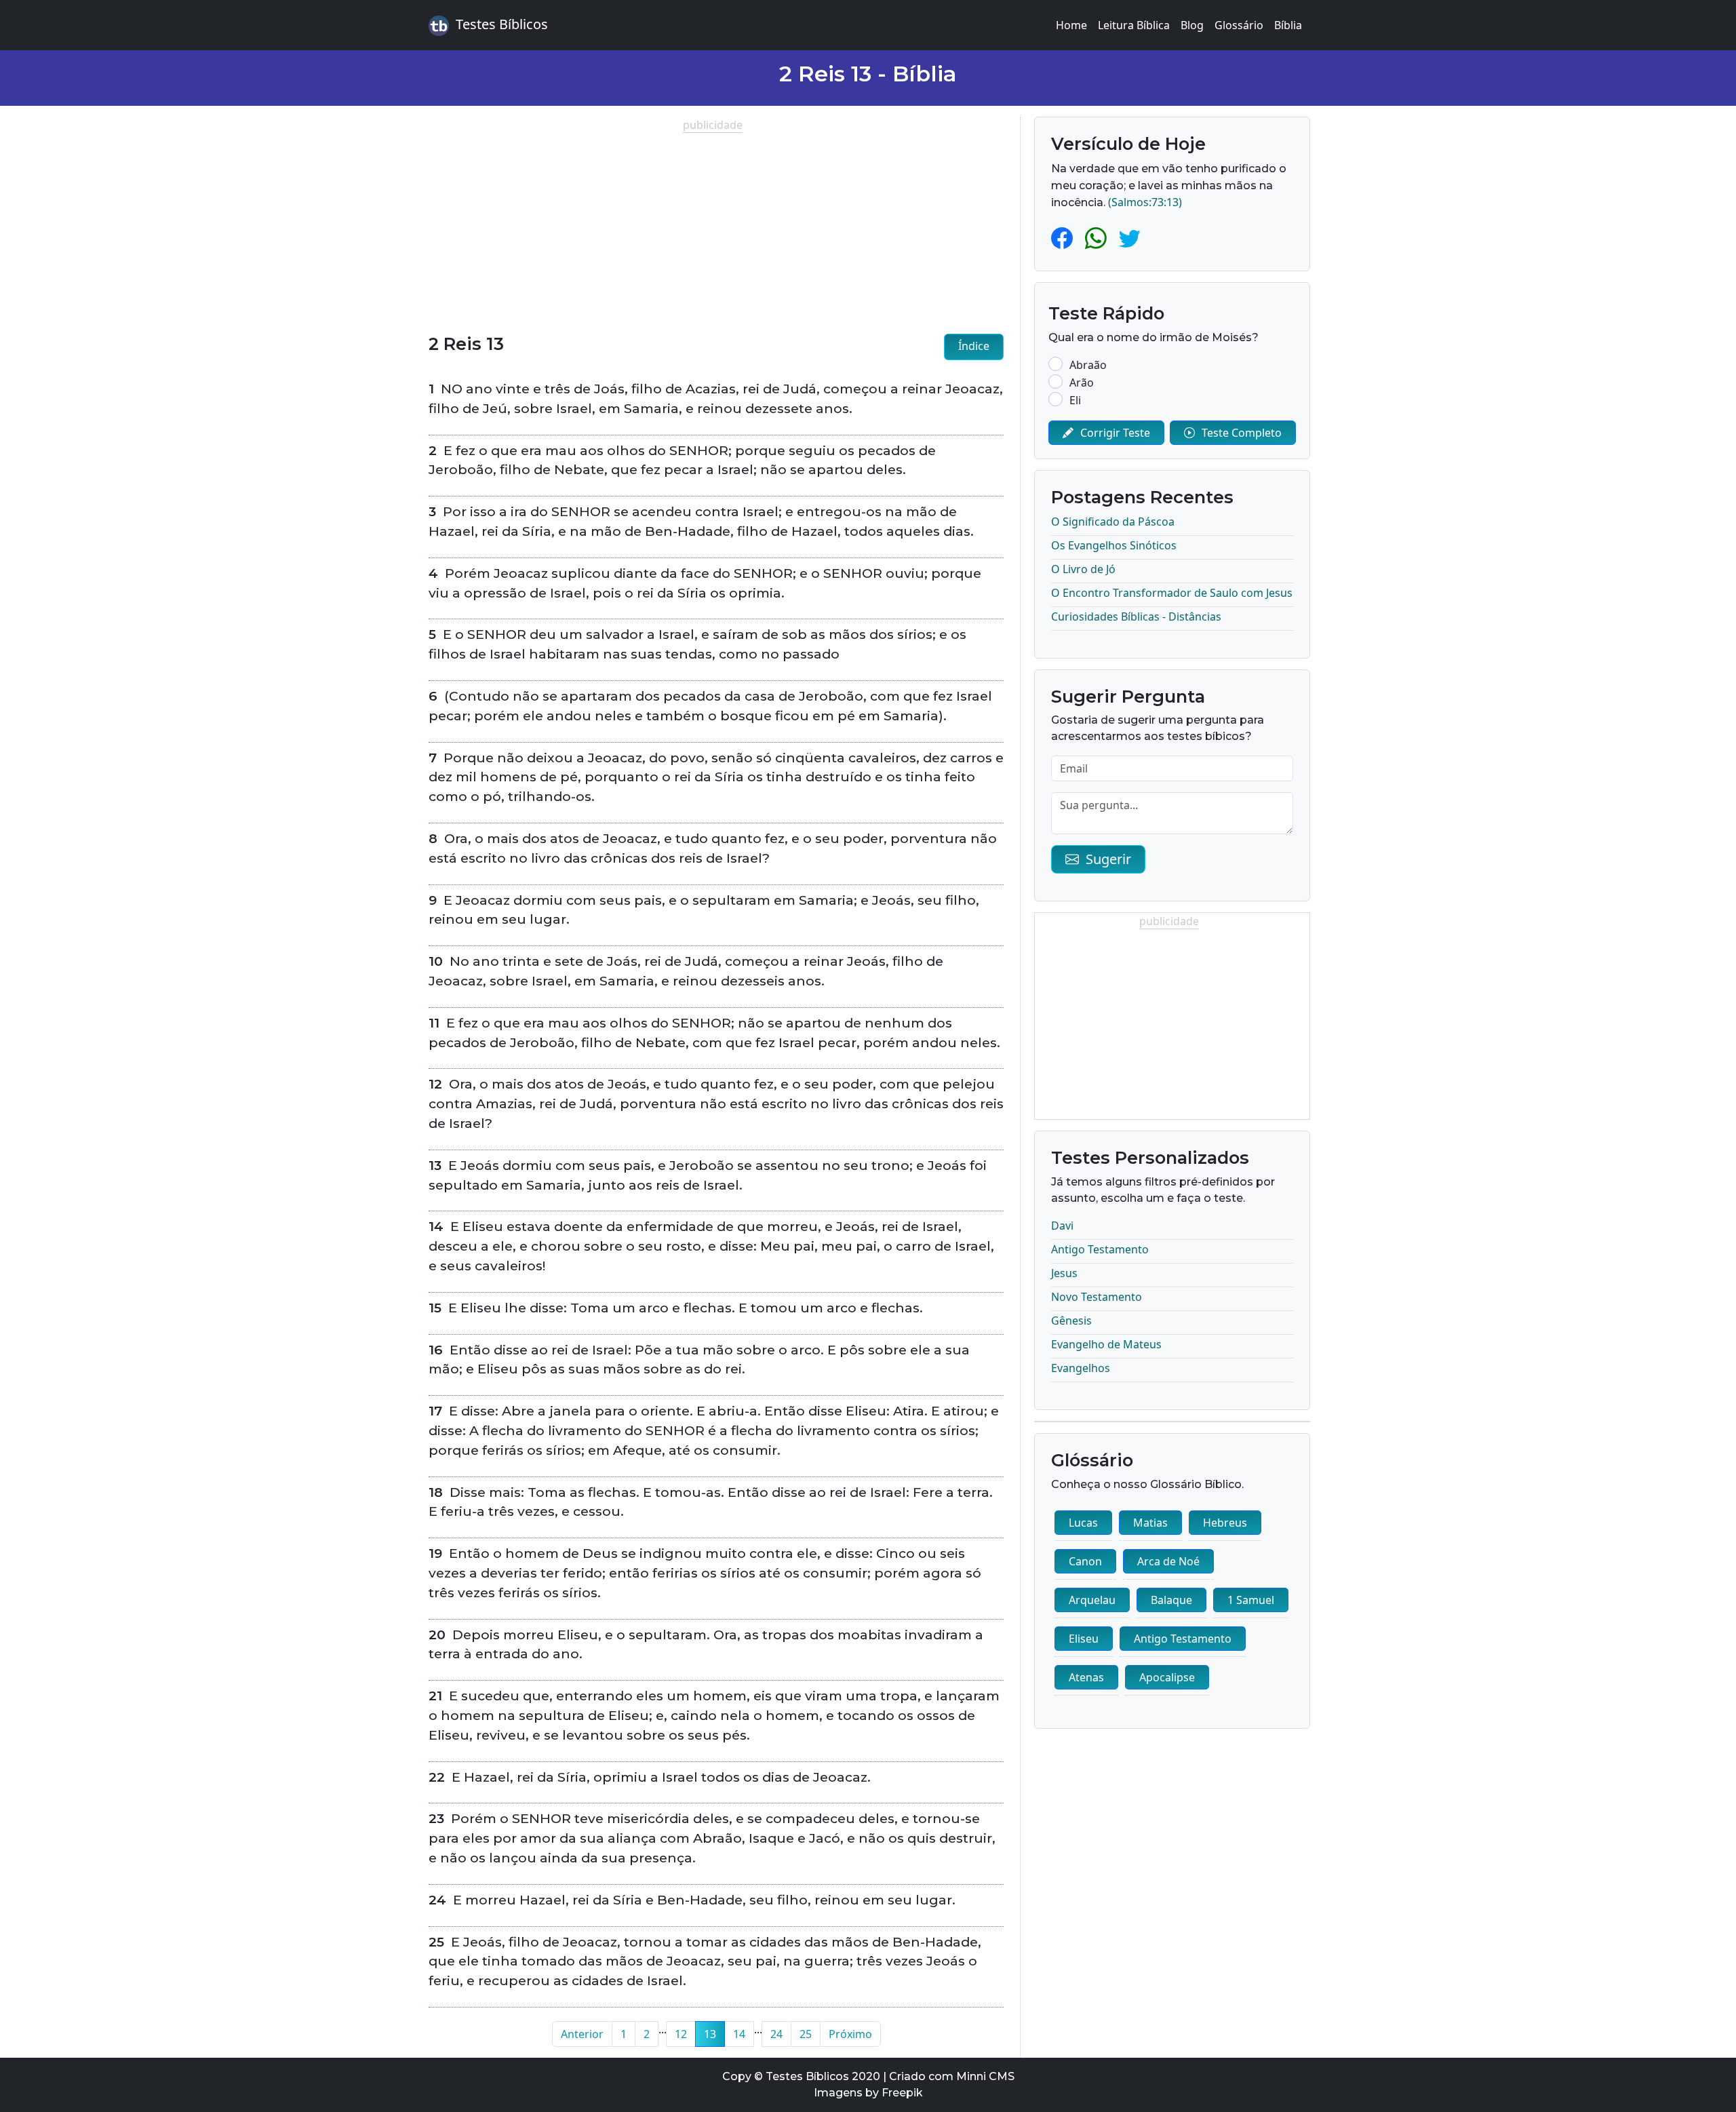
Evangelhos (1081, 1368)
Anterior (582, 2034)
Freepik (902, 2093)
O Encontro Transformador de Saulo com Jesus (1172, 593)
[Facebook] (1065, 238)
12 (681, 2034)
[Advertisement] (716, 228)
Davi (1062, 1226)
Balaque (1171, 1600)
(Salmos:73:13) (1145, 202)
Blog (1192, 25)
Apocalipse (1167, 1677)
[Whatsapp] (1099, 238)
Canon (1085, 1561)
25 (806, 2034)
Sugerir (1108, 859)
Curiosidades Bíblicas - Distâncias (1136, 617)
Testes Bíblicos (502, 24)
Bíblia (1288, 25)
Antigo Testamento (1100, 1249)
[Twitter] (1130, 238)
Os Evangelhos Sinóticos (1114, 545)
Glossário (1239, 25)
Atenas (1086, 1677)
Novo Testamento (1097, 1297)
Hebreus (1225, 1523)
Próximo (850, 2034)
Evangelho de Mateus (1106, 1344)
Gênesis (1071, 1321)
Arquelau (1092, 1600)
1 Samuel (1251, 1600)
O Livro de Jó (1083, 569)
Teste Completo (1242, 433)
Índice (974, 346)
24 (776, 2034)
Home (1071, 25)
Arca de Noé (1168, 1561)
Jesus (1064, 1273)
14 (739, 2034)
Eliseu (1084, 1639)
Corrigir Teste (1115, 433)
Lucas (1083, 1523)
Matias (1150, 1523)
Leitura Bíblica (1134, 25)
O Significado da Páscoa (1113, 522)
